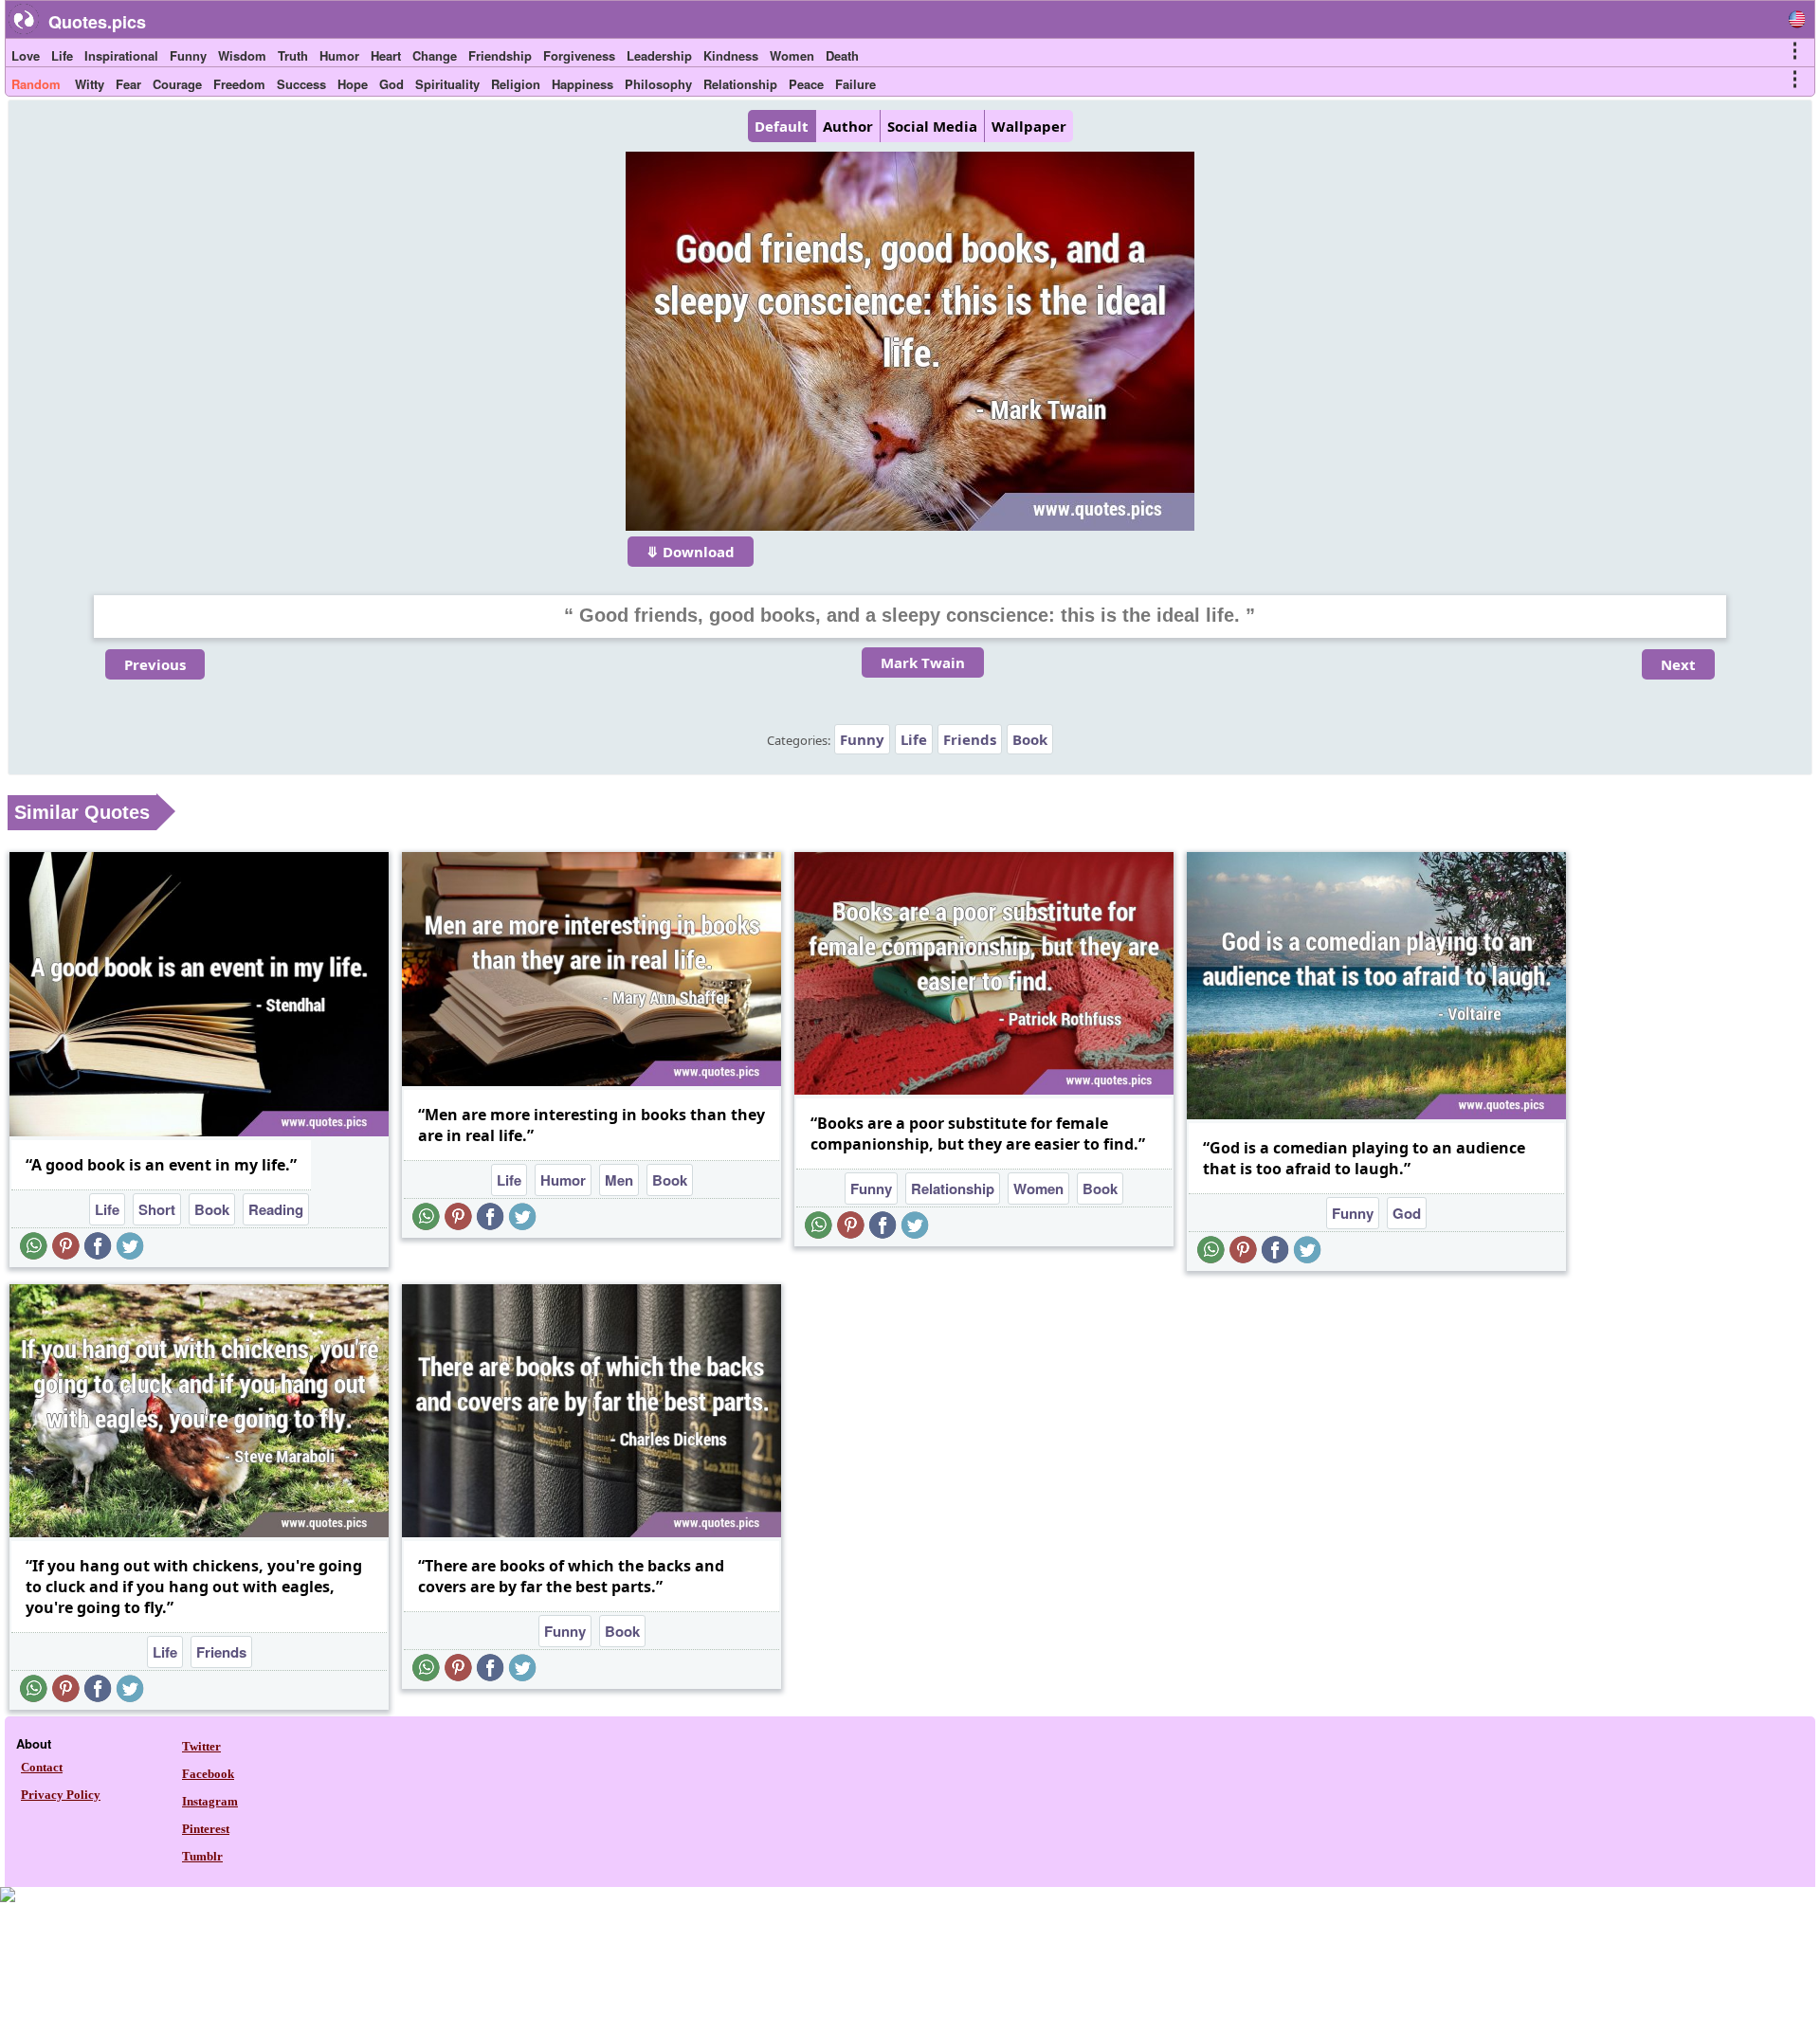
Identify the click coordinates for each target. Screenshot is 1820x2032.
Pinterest (206, 1829)
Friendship (500, 55)
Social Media (932, 126)
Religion (516, 84)
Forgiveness (579, 55)
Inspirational (121, 55)
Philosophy (658, 84)
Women (792, 55)
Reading (276, 1209)
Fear (128, 84)
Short (157, 1209)
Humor (339, 55)
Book (1030, 739)
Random (36, 84)
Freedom (239, 84)
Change (435, 55)
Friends (970, 739)
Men (619, 1180)
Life (62, 55)
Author (848, 126)
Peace (806, 84)
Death (842, 55)
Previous (155, 664)
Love (26, 55)
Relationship (740, 84)
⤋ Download (691, 552)
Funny (188, 55)
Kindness (731, 55)
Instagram (210, 1801)
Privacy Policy (61, 1795)
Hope (353, 84)
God (391, 84)
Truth (293, 55)
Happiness (582, 84)
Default (782, 126)
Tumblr (202, 1856)
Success (301, 84)
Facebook (208, 1774)
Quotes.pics (97, 22)
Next (1678, 664)
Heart (386, 55)
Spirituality (447, 84)
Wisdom (242, 55)
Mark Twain (923, 662)
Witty (90, 84)
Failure (855, 84)
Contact (42, 1767)
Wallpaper (1029, 126)
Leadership (659, 55)
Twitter (201, 1746)
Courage (177, 84)
